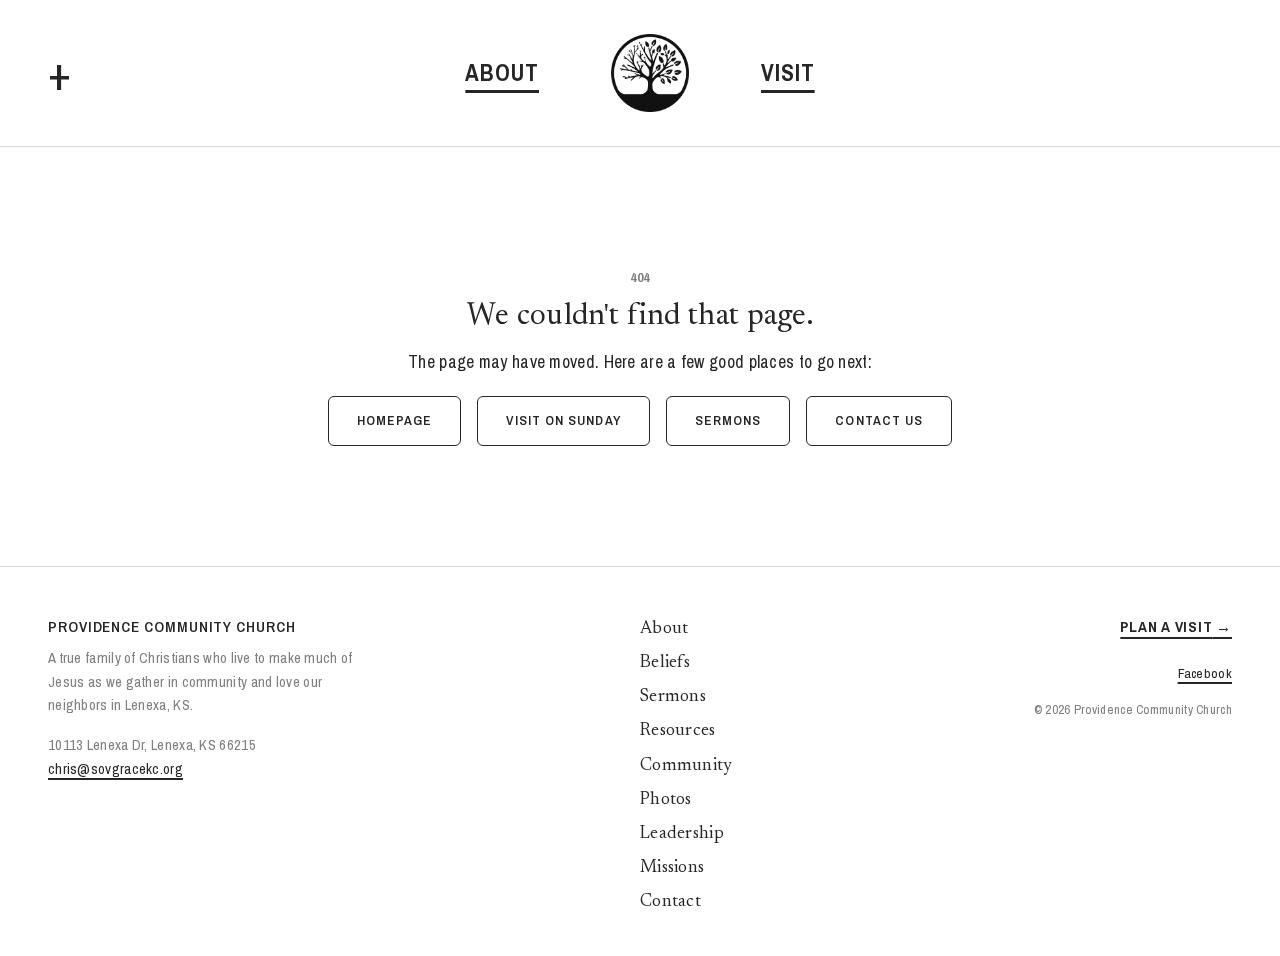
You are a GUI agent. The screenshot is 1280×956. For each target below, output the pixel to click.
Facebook (1205, 673)
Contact (670, 902)
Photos (666, 800)
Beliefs (665, 663)
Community (686, 766)
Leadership (682, 834)
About (502, 72)
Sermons (728, 420)
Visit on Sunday (563, 420)
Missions (672, 868)
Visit (788, 72)
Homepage (395, 420)
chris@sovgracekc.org (115, 769)
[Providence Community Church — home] (650, 73)
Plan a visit (1166, 626)
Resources (678, 731)
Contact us (879, 420)
